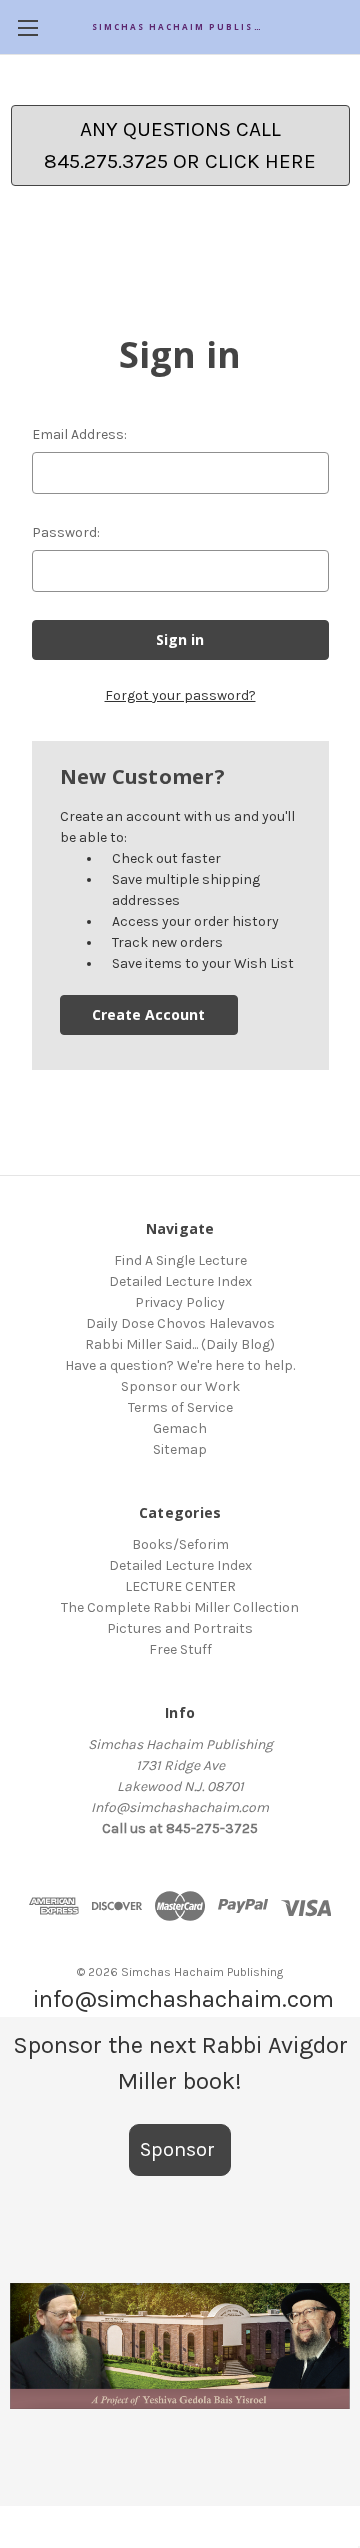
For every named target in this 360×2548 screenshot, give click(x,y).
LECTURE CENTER (180, 1586)
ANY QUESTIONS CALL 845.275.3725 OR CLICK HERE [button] (180, 145)
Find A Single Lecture (180, 1260)
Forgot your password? (180, 695)
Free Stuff (180, 1649)
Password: (66, 532)
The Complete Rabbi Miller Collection (180, 1607)
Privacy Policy (180, 1302)
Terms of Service (180, 1407)
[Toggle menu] (27, 27)
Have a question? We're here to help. (180, 1365)
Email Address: (79, 434)
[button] (180, 2346)
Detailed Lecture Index (180, 1281)
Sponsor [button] (180, 2149)
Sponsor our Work (180, 1386)
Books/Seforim (180, 1544)
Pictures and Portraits (180, 1628)
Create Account (148, 1014)
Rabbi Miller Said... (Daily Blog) (180, 1344)
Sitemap (180, 1449)
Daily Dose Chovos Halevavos (180, 1323)
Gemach (180, 1428)
